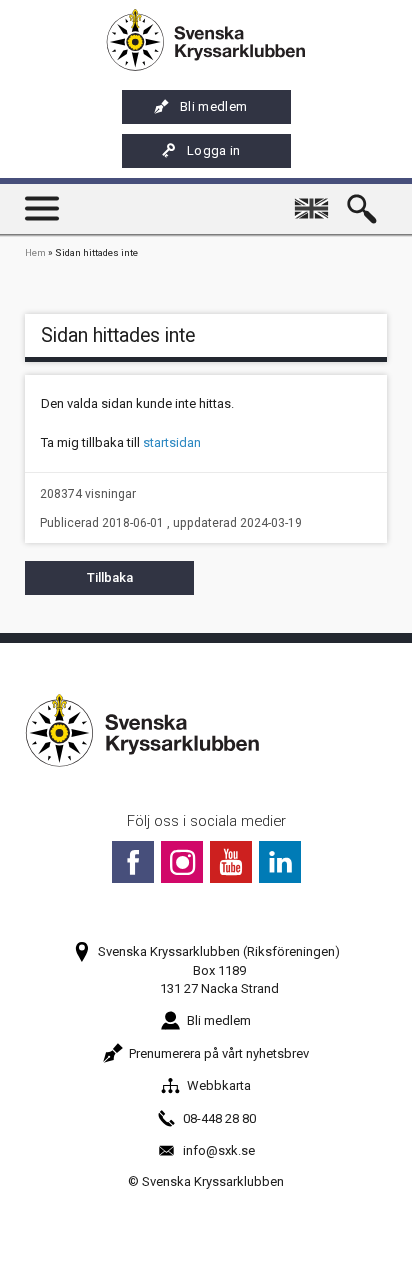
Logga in (214, 150)
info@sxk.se (219, 1150)
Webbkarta (219, 1085)
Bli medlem (213, 106)
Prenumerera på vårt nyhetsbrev (219, 1053)
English (316, 199)
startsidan (172, 442)
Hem (35, 252)
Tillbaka (110, 577)
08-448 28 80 (219, 1118)
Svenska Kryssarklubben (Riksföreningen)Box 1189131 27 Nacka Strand (219, 969)
